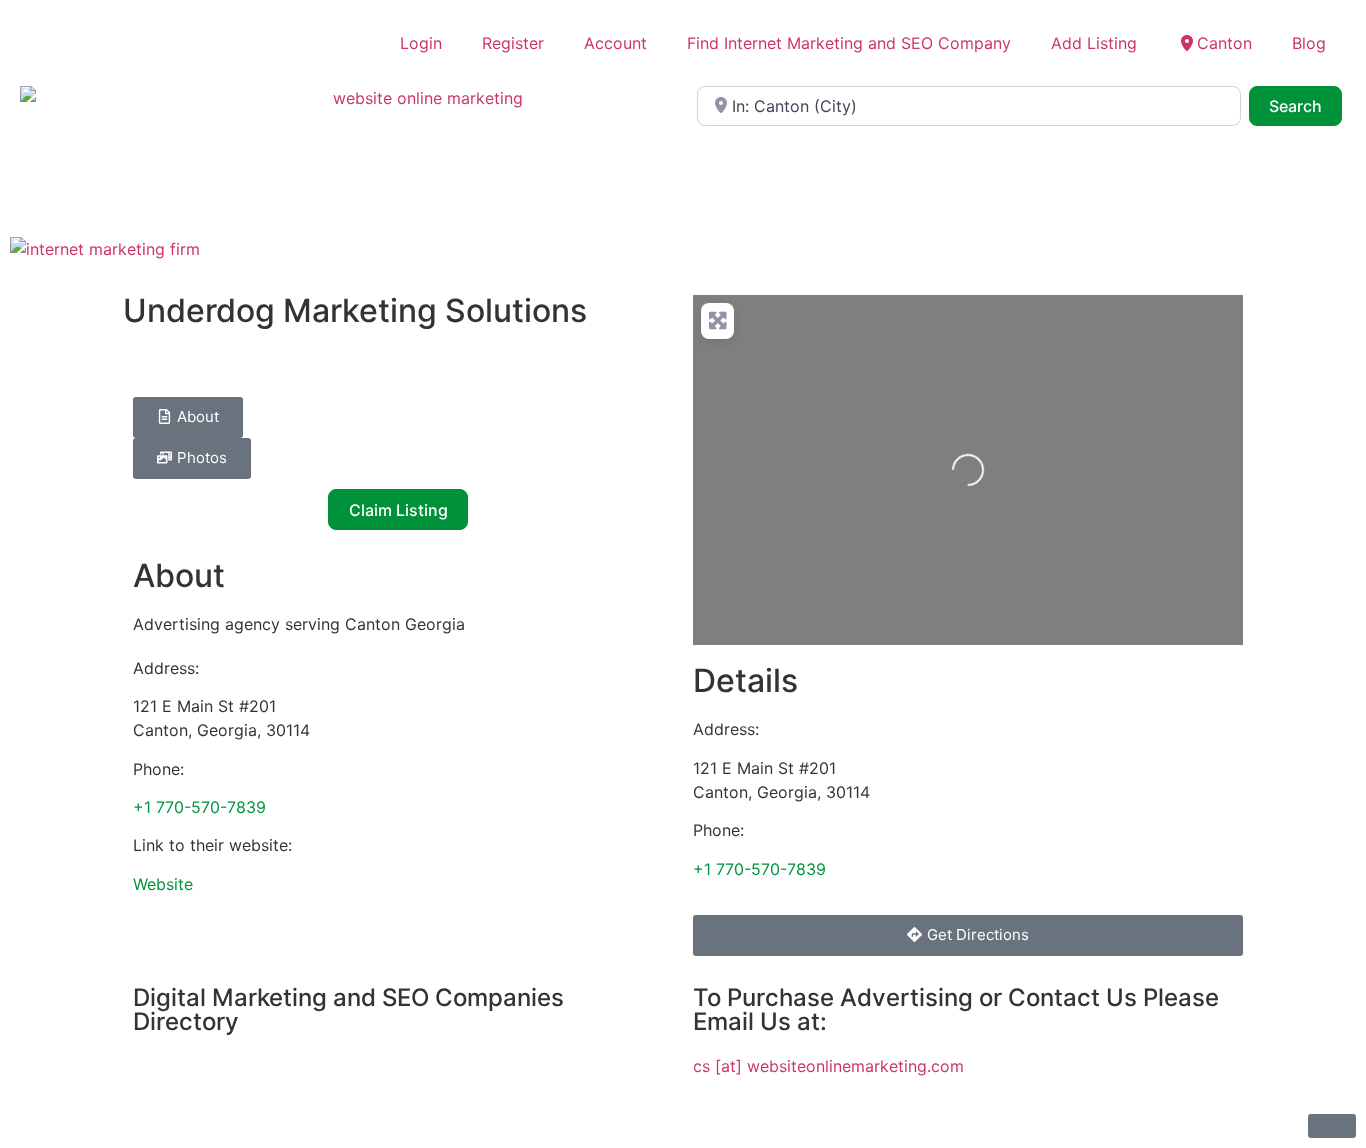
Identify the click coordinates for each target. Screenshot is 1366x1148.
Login (421, 43)
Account (615, 43)
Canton (1224, 43)
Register (513, 43)
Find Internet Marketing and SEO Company (849, 43)
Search (1305, 105)
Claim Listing (398, 510)
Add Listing (1094, 43)
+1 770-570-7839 (199, 807)
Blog (1309, 43)
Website (163, 884)
